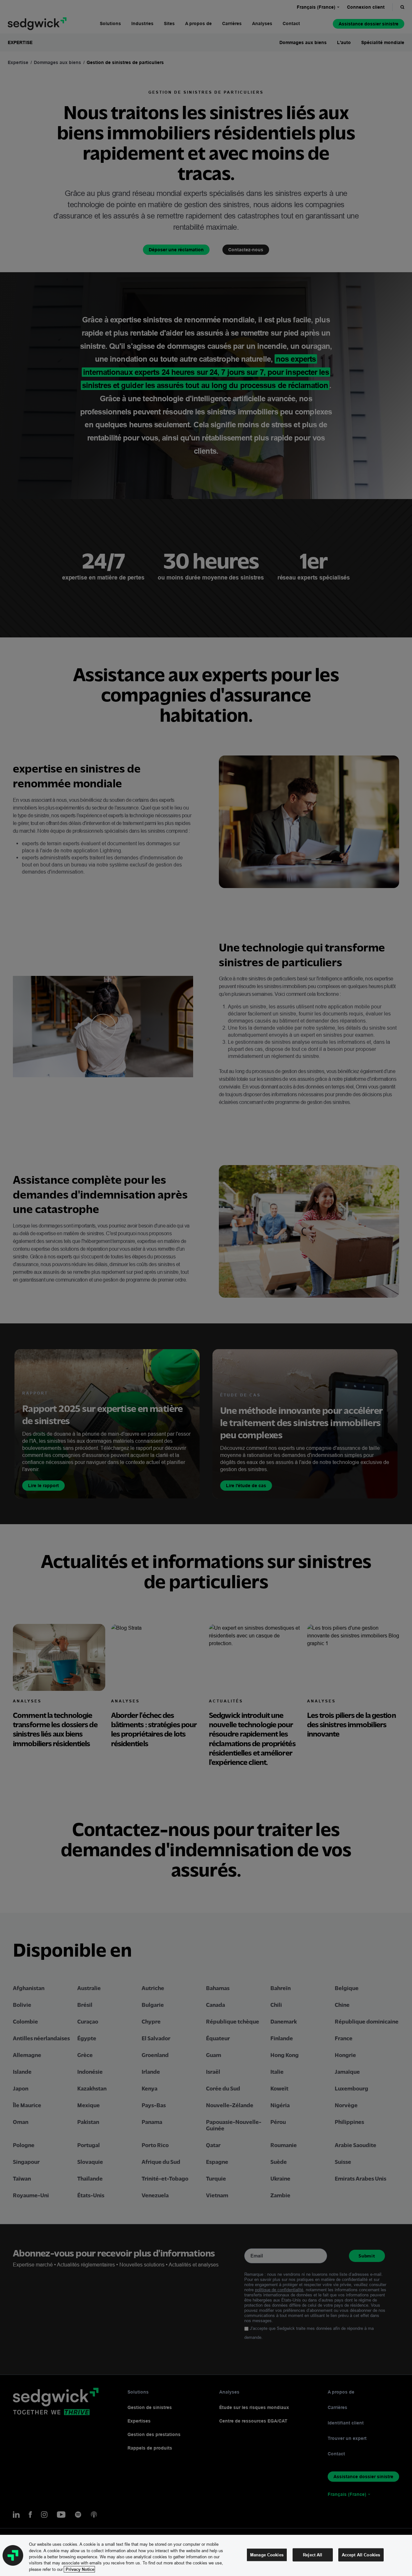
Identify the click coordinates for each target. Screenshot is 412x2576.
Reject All (313, 2555)
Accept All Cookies (361, 2555)
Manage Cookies (267, 2555)
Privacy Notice (79, 2569)
